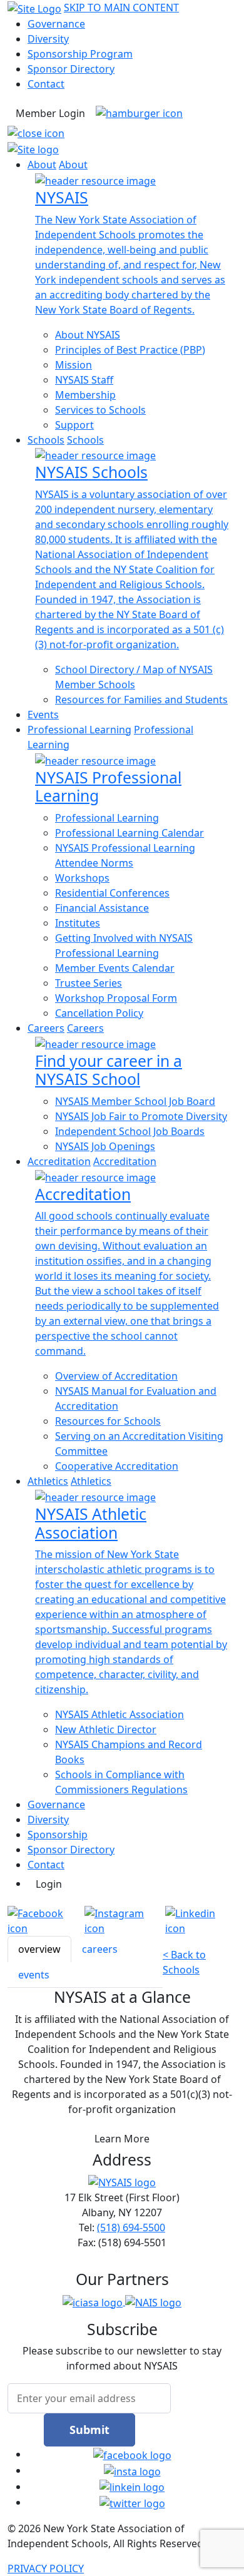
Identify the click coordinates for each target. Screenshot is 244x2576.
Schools (46, 440)
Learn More (122, 2139)
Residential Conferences (112, 893)
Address (122, 2160)
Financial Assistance (102, 908)
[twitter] (132, 2502)
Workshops (82, 878)
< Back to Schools (184, 1962)
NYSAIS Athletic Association (119, 1714)
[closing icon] (36, 133)
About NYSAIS (88, 335)
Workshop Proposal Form (116, 998)
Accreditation (59, 1161)
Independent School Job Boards (130, 1131)
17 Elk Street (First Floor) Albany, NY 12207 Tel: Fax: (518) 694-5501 (122, 2220)
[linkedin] (132, 2487)
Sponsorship (58, 1835)
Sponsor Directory (71, 69)
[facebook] (132, 2454)
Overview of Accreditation (116, 1376)
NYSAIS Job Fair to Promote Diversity (141, 1116)
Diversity (48, 39)
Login (49, 1884)
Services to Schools (100, 410)
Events (43, 715)
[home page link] (33, 148)
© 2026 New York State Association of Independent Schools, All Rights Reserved (105, 2536)
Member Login (50, 113)
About (42, 165)
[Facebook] (46, 1921)
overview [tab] (39, 1949)
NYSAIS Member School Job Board (135, 1101)
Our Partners (122, 2279)
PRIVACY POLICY (46, 2568)
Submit (89, 2430)
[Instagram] (125, 1921)
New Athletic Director (106, 1729)
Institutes (78, 923)
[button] (139, 112)
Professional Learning (79, 730)
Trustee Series (89, 983)
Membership (85, 395)
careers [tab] (100, 1949)
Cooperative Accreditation (117, 1466)
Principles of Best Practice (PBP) (130, 350)
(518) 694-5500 (131, 2227)
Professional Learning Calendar (130, 833)
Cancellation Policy (99, 1013)
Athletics (48, 1481)
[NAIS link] (153, 2301)
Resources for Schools (108, 1421)
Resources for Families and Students (141, 700)
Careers (46, 1028)
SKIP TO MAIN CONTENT (121, 8)
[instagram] (132, 2470)
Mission (74, 365)
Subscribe (122, 2329)
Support (74, 425)
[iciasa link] (94, 2301)
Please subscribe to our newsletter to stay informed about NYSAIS (122, 2358)
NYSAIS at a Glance (122, 1997)
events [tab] (34, 1975)
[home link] (34, 8)
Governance (56, 24)
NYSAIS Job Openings (105, 1146)
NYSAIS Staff (84, 380)
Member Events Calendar (115, 968)
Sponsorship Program (80, 54)
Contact (46, 84)
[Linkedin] (201, 1921)
